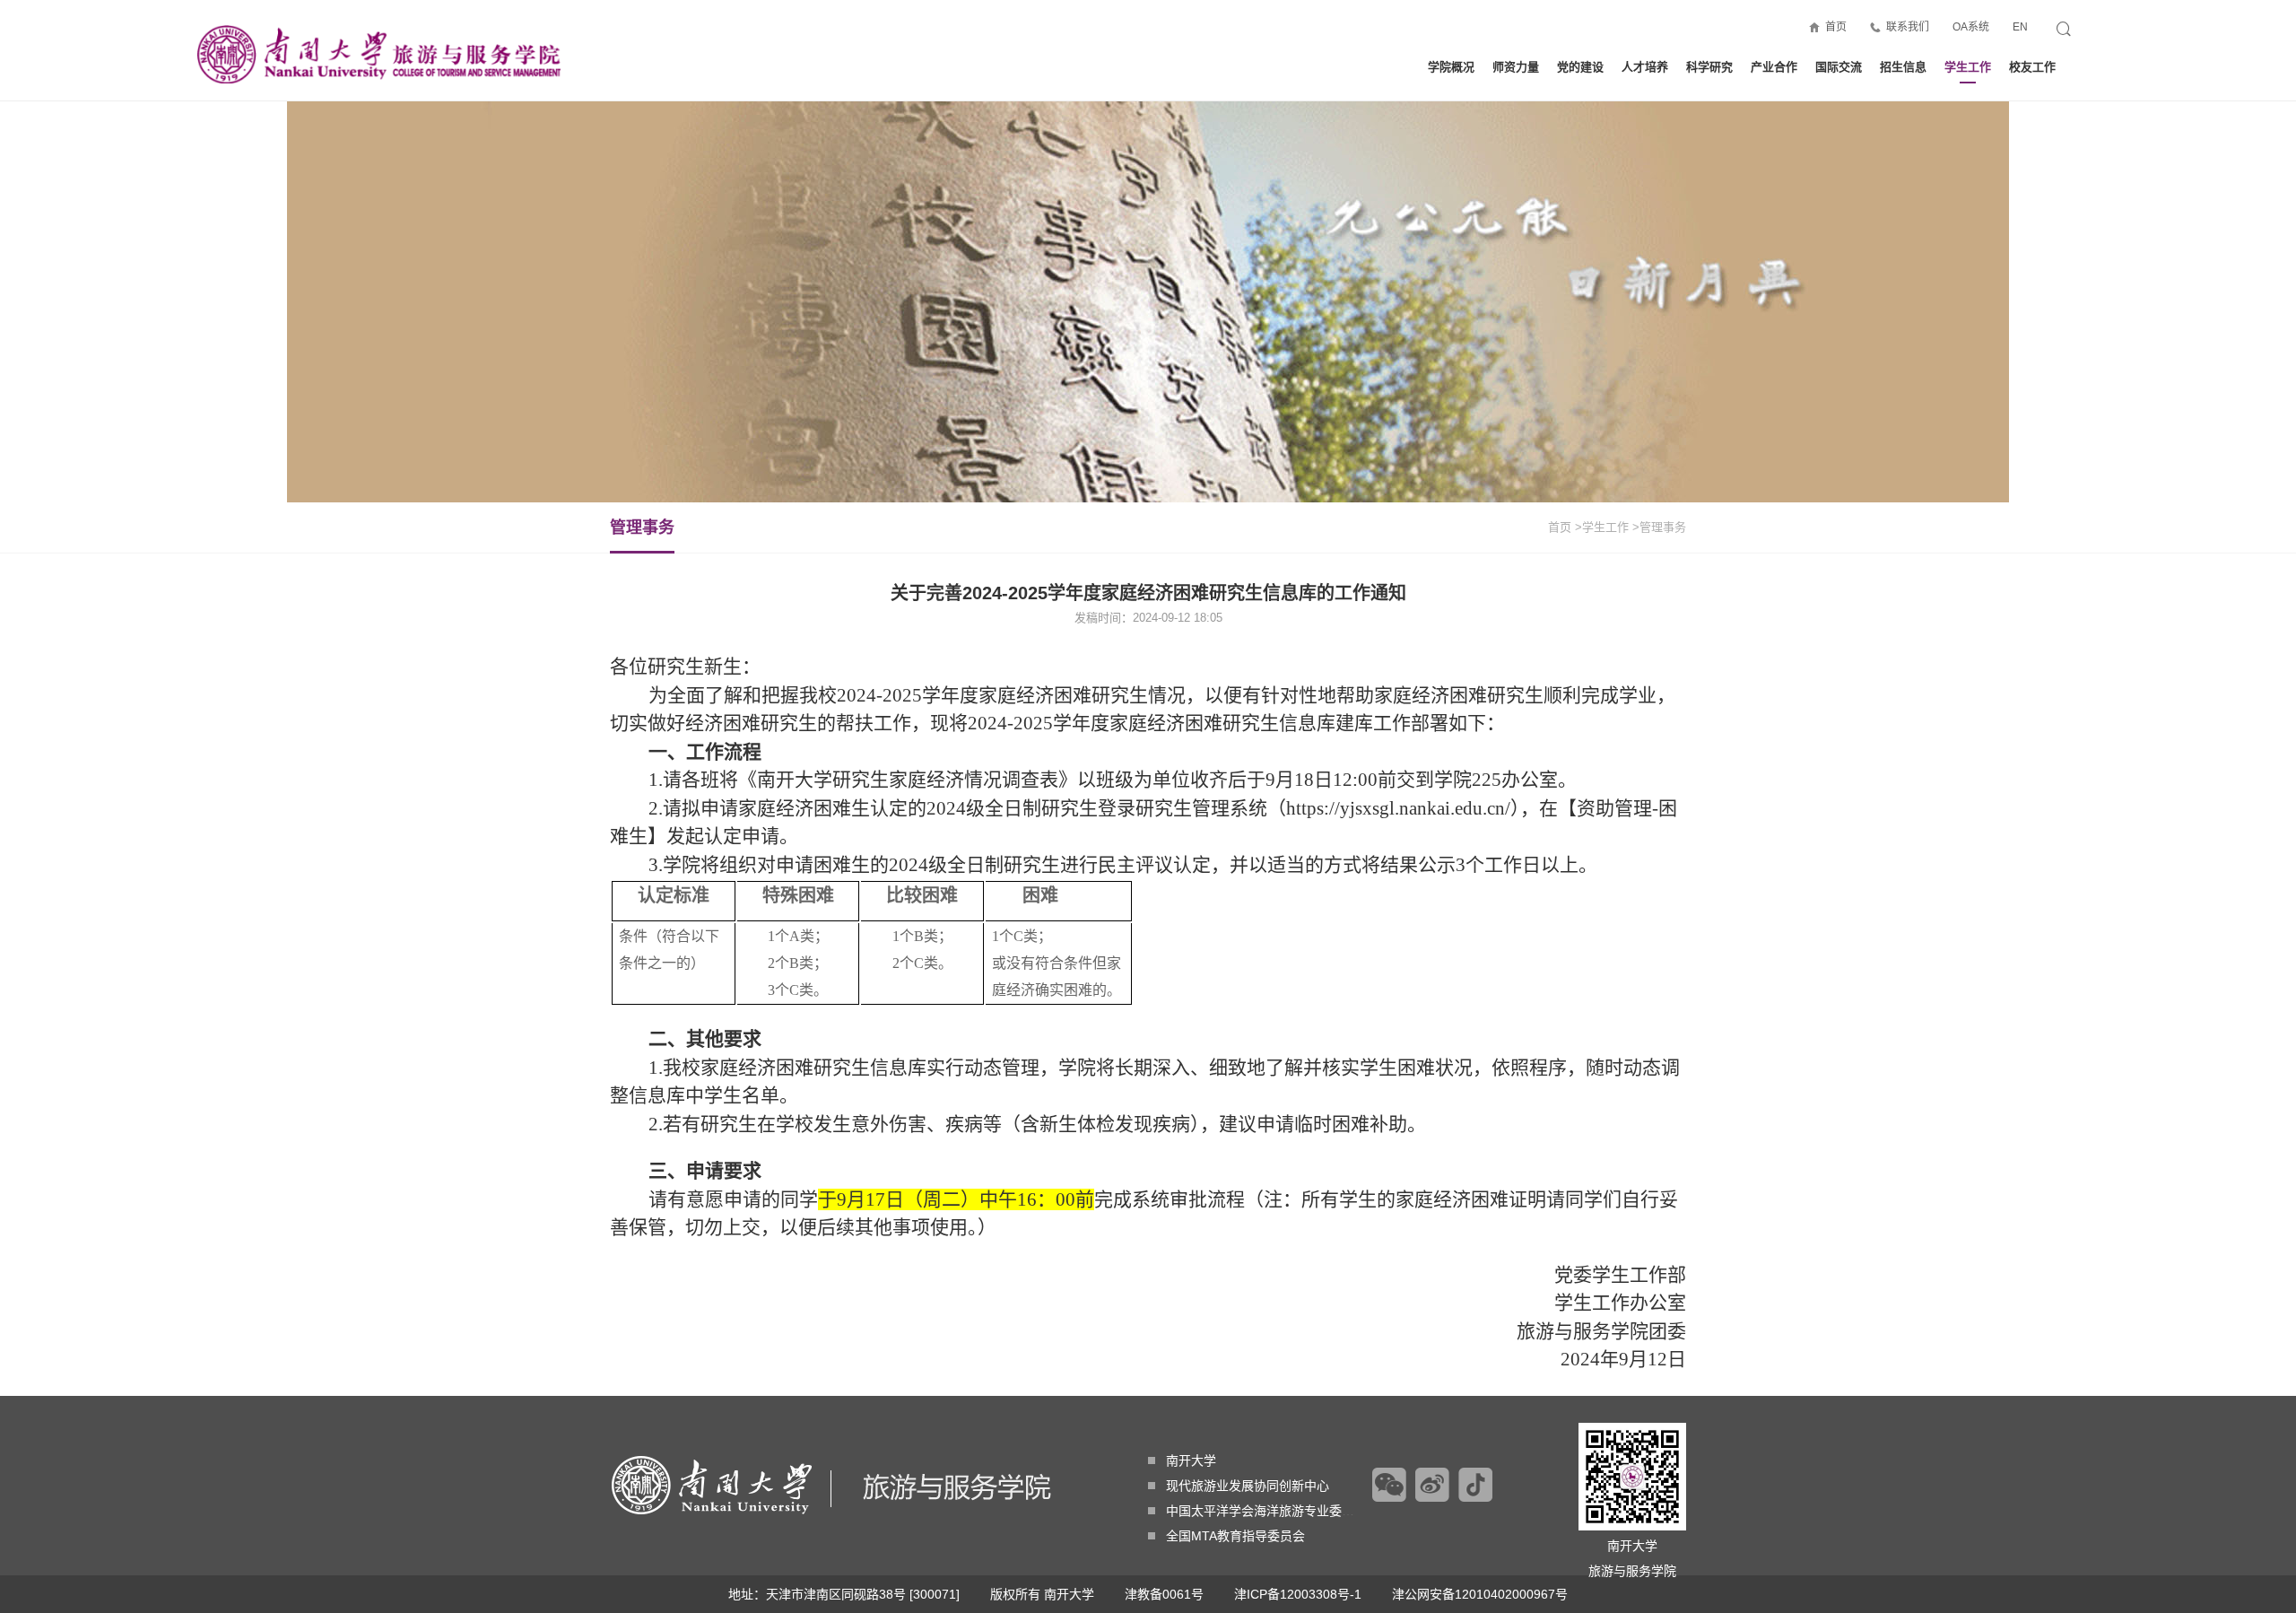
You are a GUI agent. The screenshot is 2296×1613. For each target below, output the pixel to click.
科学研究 (1709, 67)
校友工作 (2032, 67)
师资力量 (1516, 67)
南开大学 (1191, 1460)
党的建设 (1580, 67)
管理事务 (642, 527)
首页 (1836, 27)
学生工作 (1968, 67)
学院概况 (1451, 67)
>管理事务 (1659, 527)
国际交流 (1839, 67)
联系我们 (1908, 27)
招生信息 (1903, 67)
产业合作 (1774, 67)
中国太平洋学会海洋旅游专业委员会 (1266, 1511)
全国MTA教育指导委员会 (1235, 1536)
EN (2020, 27)
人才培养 (1645, 67)
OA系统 (1971, 27)
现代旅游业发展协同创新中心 (1248, 1486)
